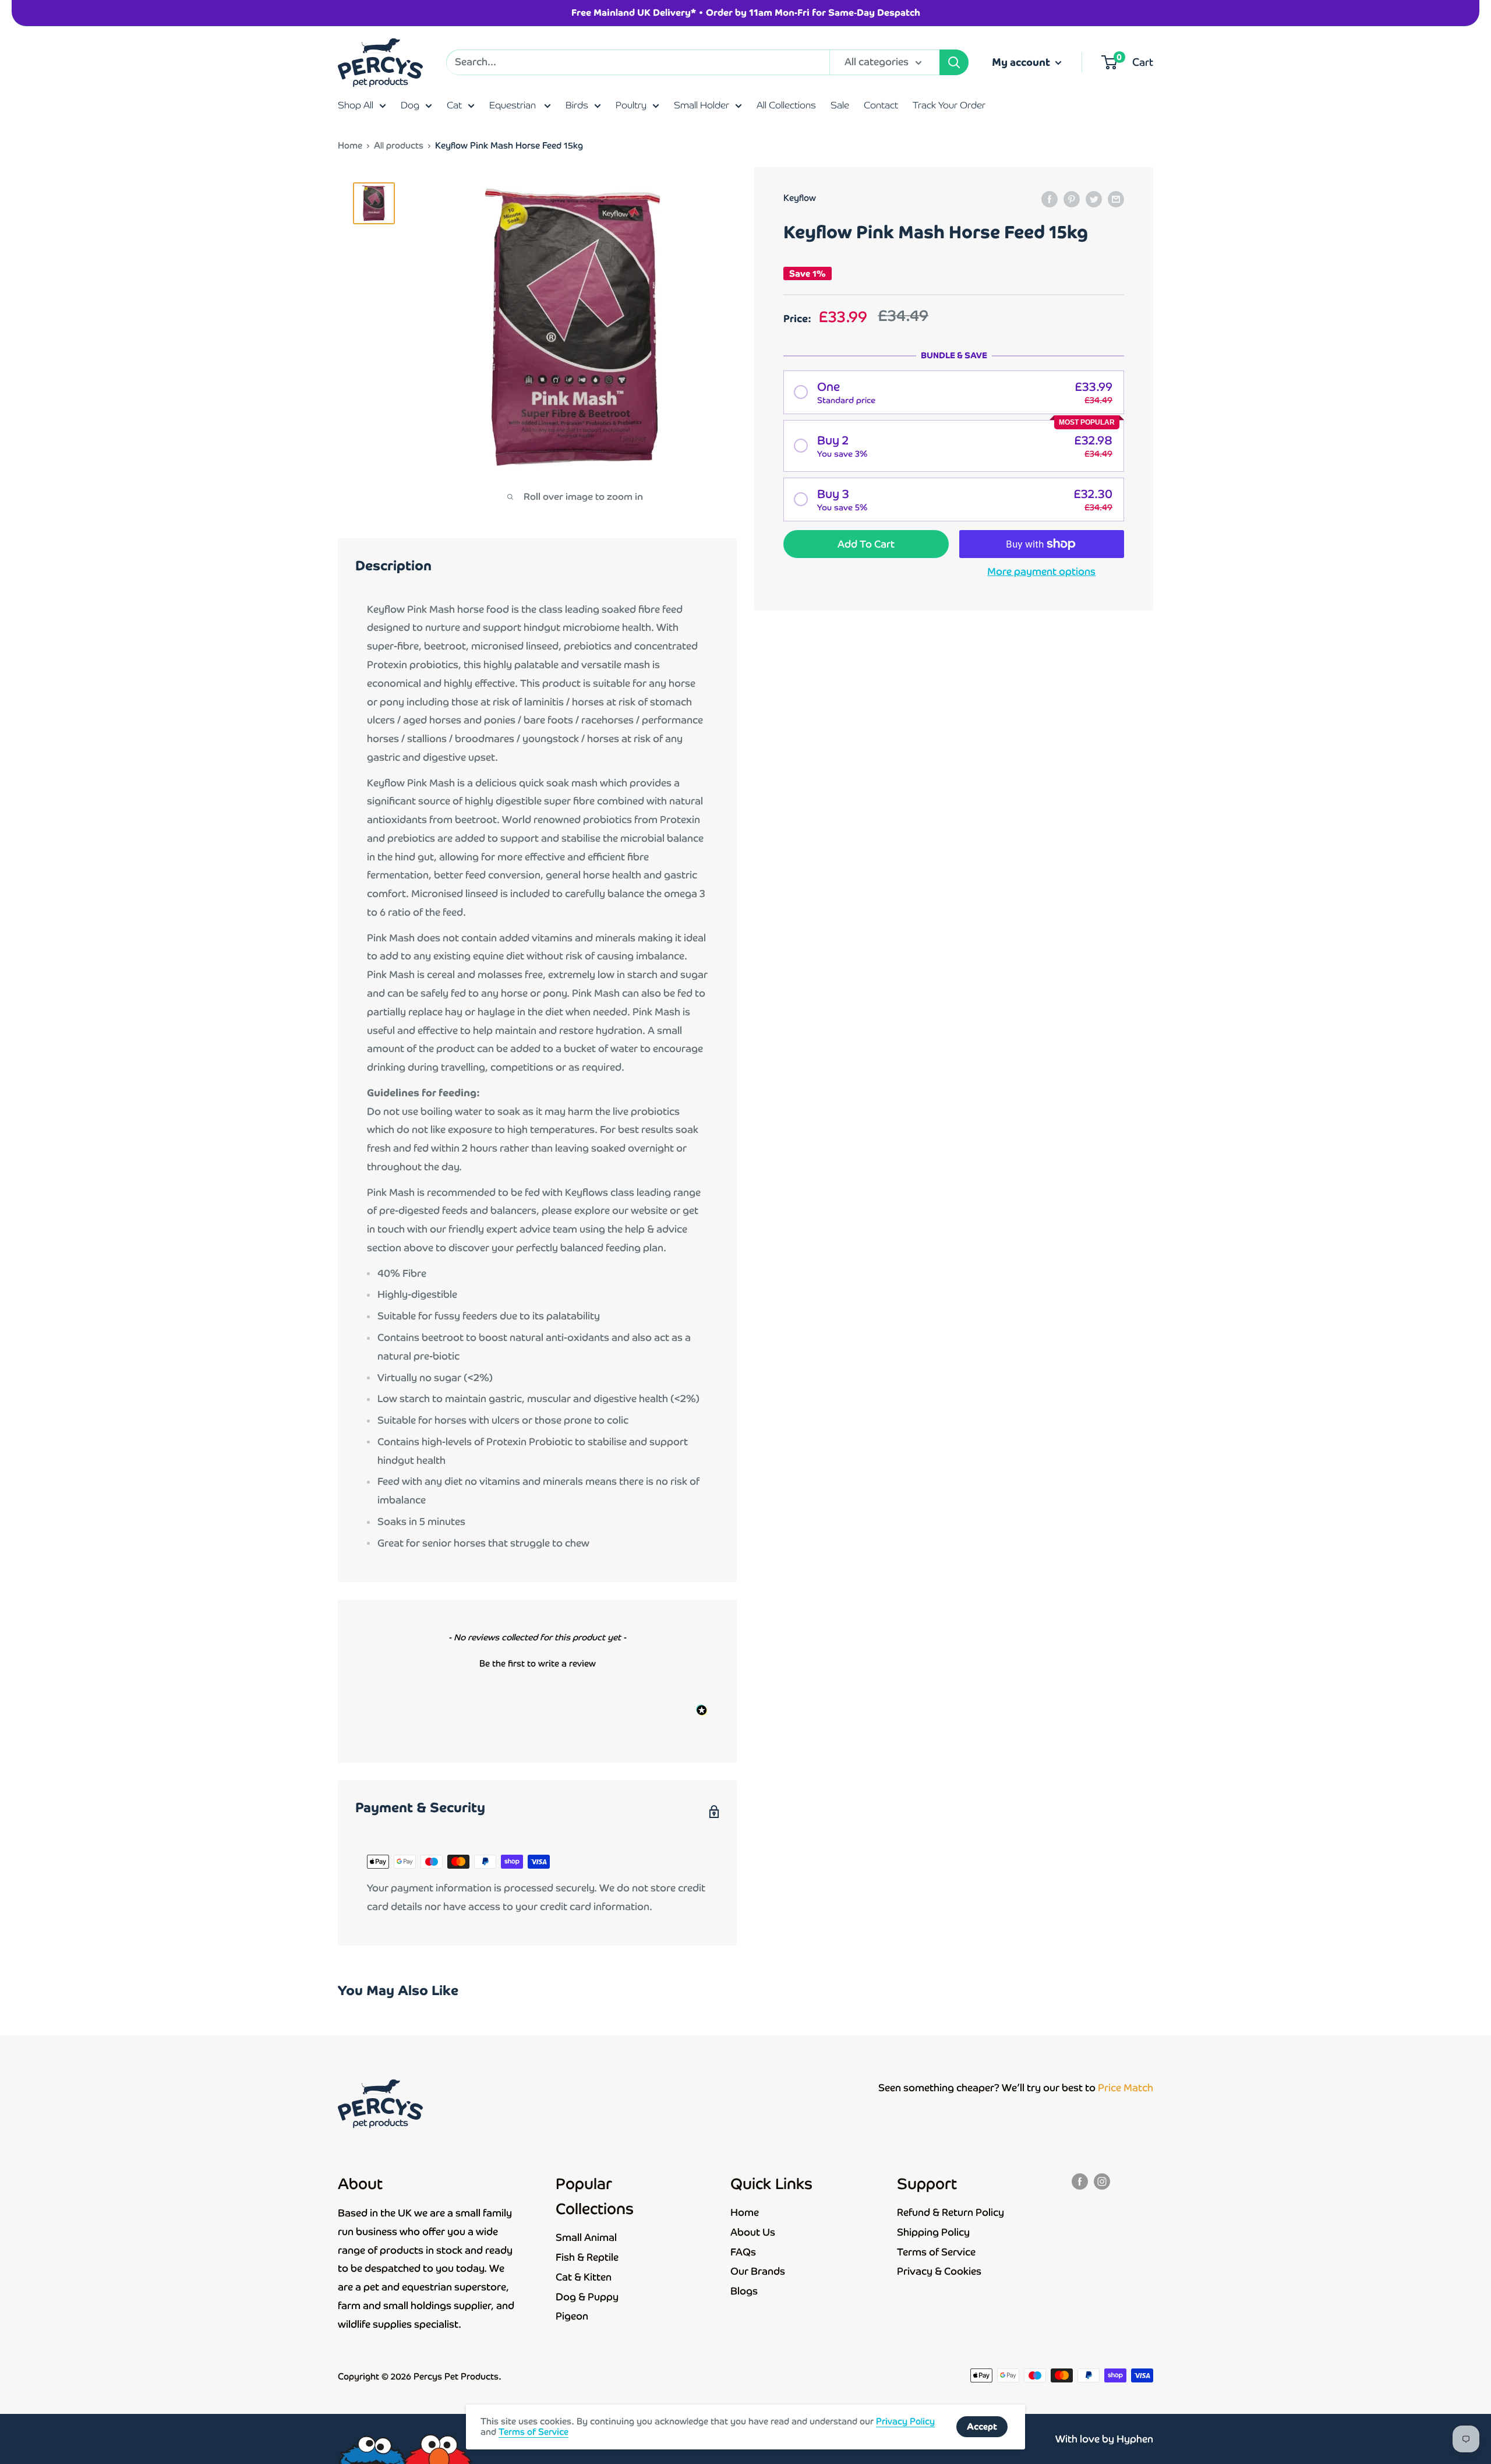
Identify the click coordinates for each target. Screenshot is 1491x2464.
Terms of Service (936, 2252)
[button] (954, 392)
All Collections (786, 105)
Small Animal (586, 2237)
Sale (840, 105)
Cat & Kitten (584, 2277)
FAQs (743, 2252)
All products (399, 145)
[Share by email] (1116, 199)
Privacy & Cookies (939, 2271)
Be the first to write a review (538, 1663)
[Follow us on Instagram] (1102, 2181)
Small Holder (702, 105)
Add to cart (866, 544)
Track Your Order (949, 105)
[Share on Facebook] (1050, 199)
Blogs (744, 2291)
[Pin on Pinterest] (1072, 199)
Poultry (631, 105)
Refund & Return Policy (951, 2212)
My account (1022, 62)
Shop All (356, 105)
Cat (454, 105)
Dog (410, 105)
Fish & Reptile (587, 2257)
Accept (982, 2426)
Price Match (1126, 2088)
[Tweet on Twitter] (1094, 199)
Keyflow (800, 198)
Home (350, 145)
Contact (881, 105)
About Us (753, 2232)
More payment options (1041, 571)
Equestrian (514, 105)
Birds (577, 105)
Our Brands (758, 2271)
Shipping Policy (933, 2232)
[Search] (954, 62)
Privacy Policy (905, 2421)
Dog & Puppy (587, 2297)
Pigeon (572, 2316)
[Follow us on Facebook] (1080, 2181)
